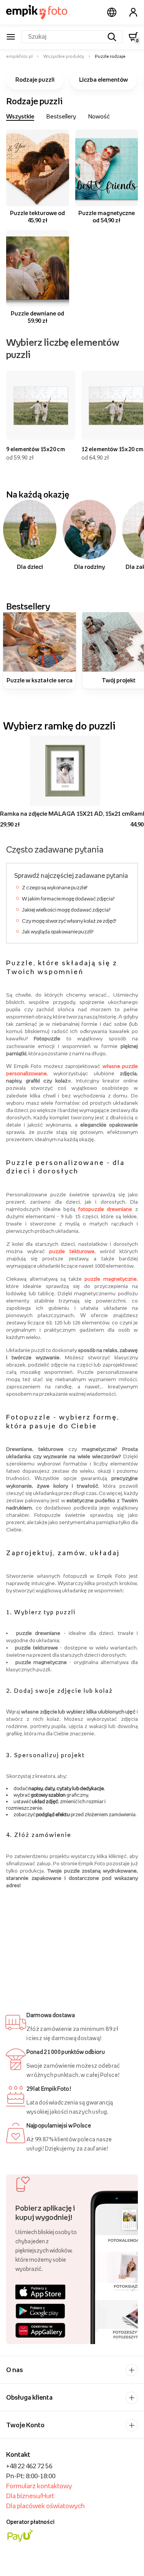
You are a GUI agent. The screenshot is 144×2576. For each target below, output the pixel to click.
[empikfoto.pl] (37, 12)
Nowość (99, 116)
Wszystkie (20, 116)
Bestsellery (61, 116)
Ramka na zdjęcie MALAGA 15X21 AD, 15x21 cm (65, 813)
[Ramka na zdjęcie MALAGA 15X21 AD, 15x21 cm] (65, 770)
